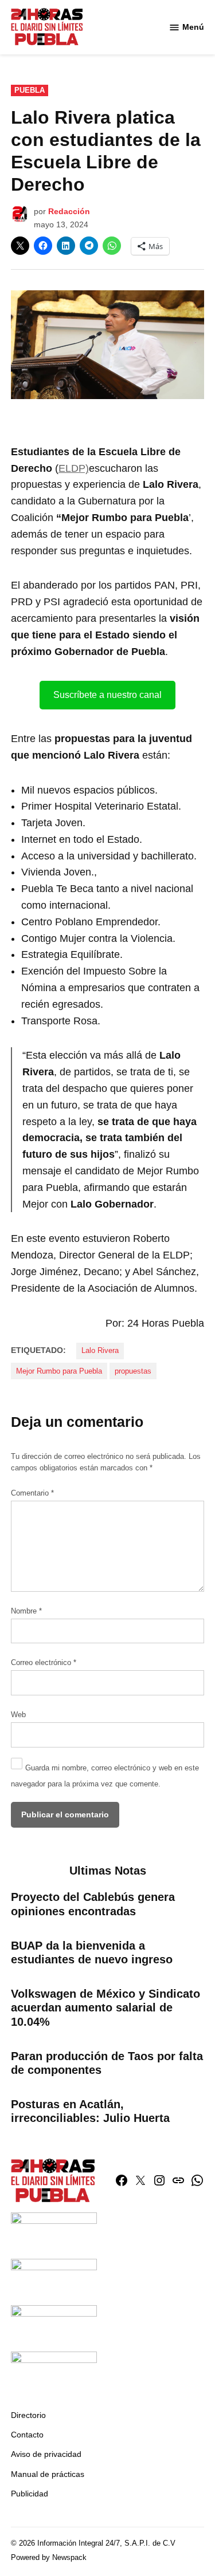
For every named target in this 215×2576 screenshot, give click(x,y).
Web (18, 1715)
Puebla (30, 90)
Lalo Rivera (100, 1351)
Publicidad (30, 2494)
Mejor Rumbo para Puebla (59, 1371)
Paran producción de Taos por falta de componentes (107, 2063)
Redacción (69, 211)
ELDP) (74, 468)
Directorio (28, 2415)
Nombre (26, 1611)
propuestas (133, 1371)
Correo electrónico (44, 1663)
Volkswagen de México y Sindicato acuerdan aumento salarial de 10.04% (105, 2007)
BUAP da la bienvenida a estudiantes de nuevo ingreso (92, 1952)
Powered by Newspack (49, 2558)
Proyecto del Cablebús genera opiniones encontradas (93, 1904)
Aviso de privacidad (46, 2454)
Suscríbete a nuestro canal (107, 695)
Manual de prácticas (48, 2474)
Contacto (27, 2435)
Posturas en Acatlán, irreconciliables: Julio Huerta (90, 2111)
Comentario (32, 1493)
